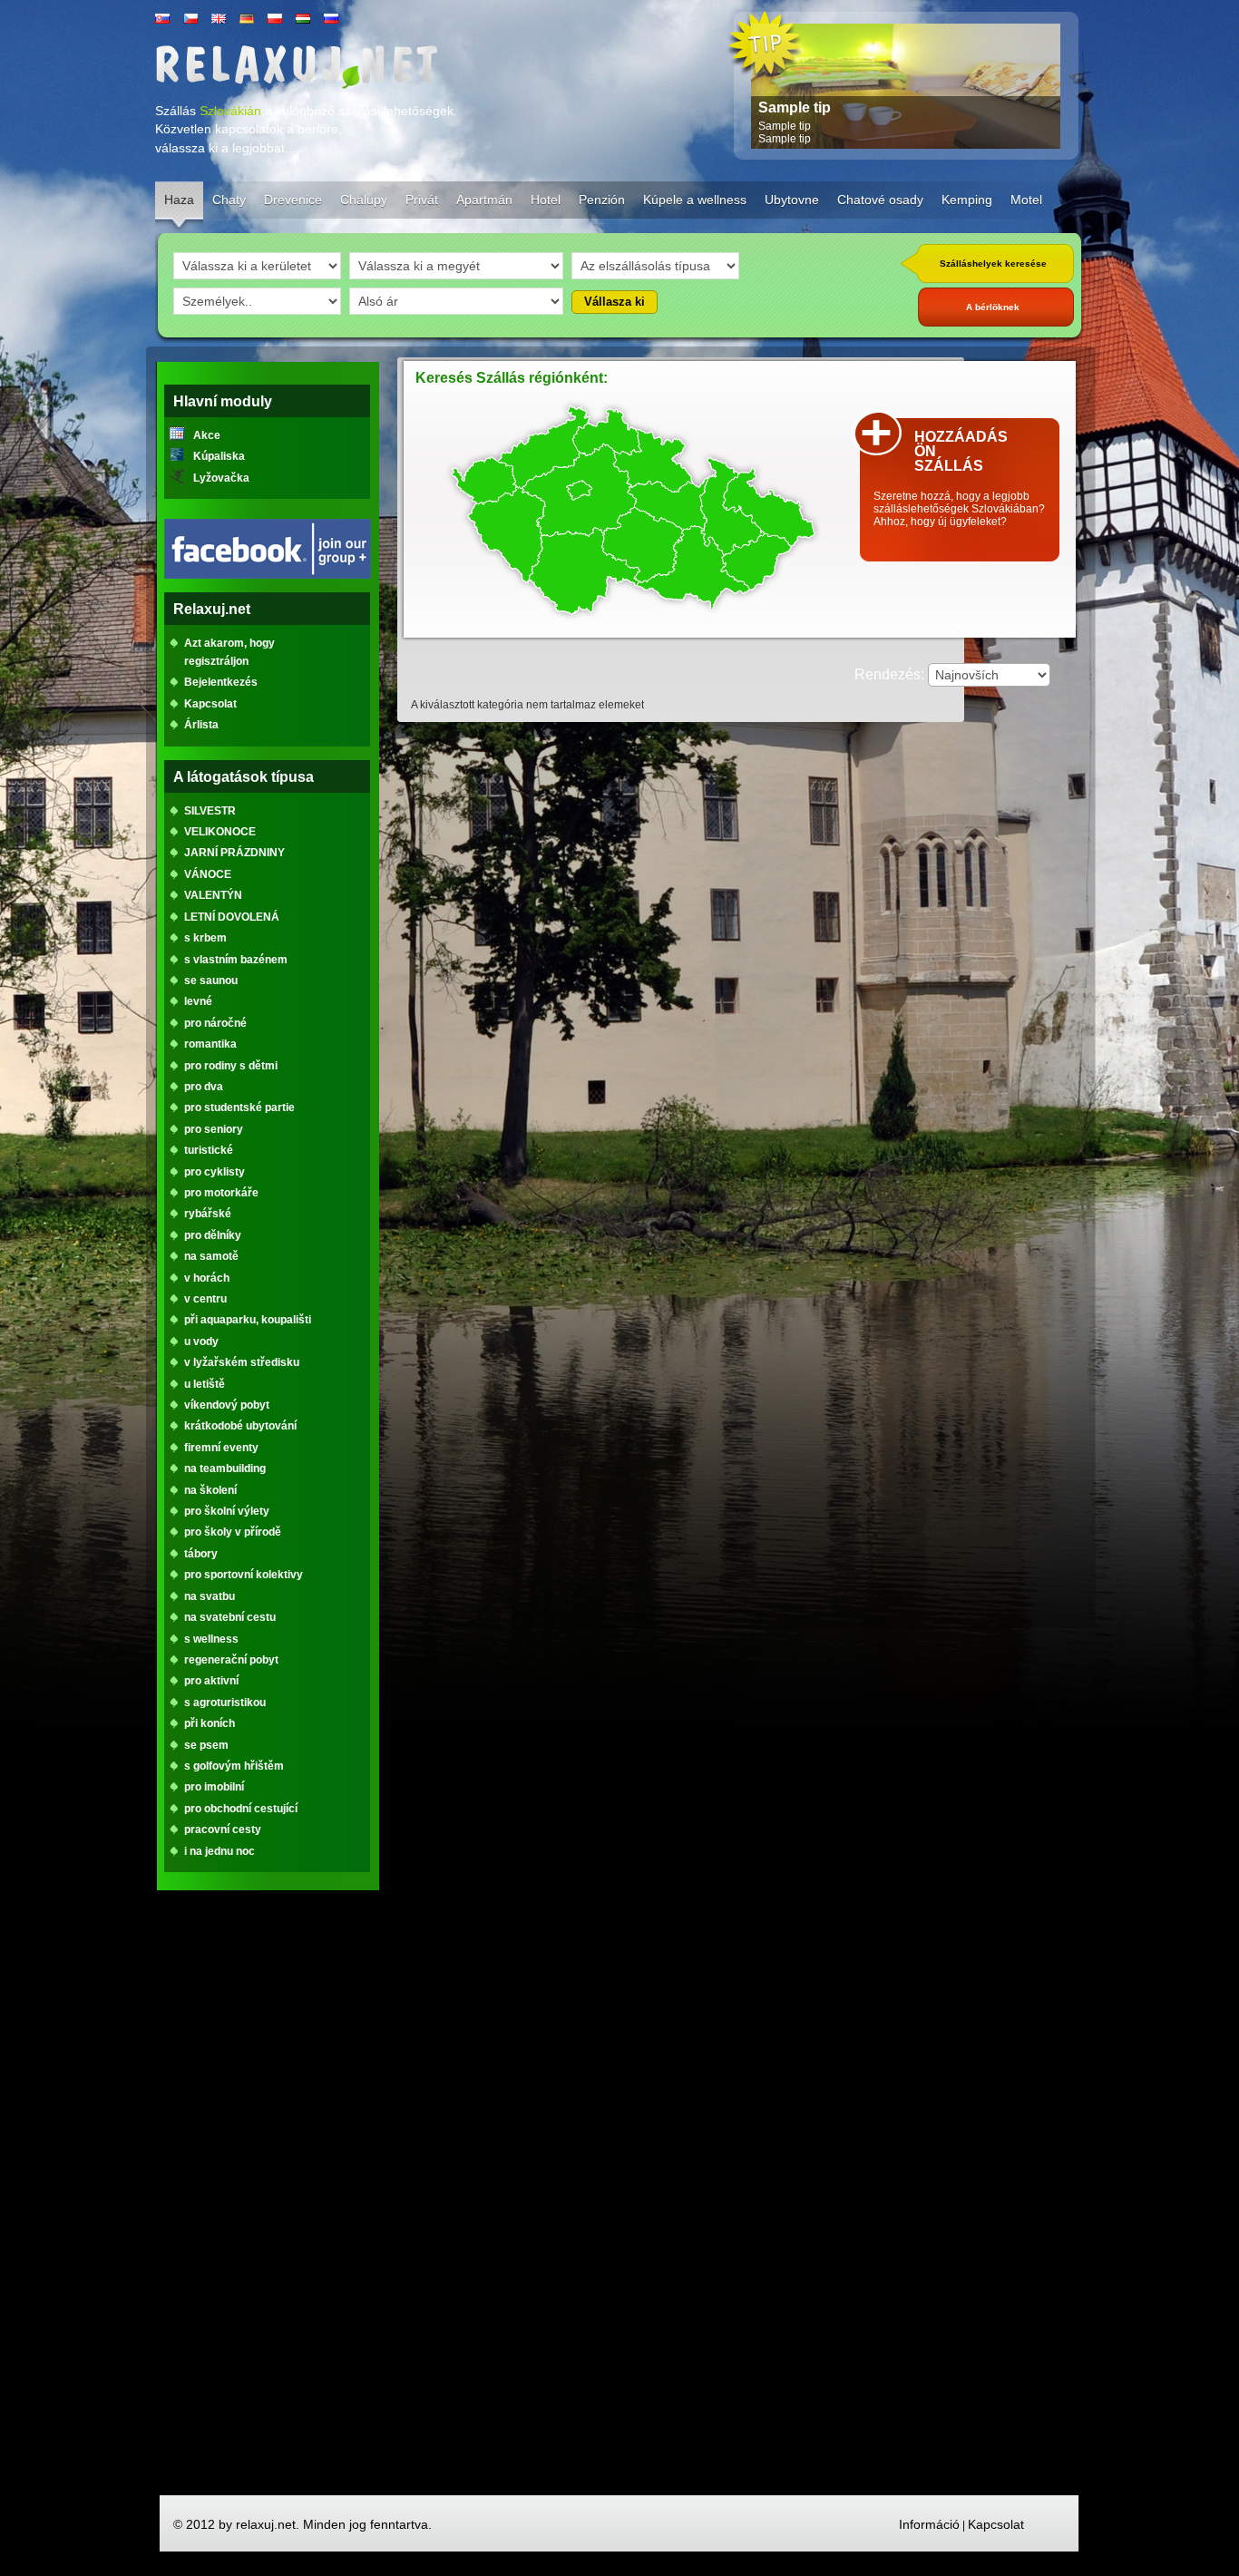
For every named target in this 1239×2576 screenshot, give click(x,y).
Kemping (967, 200)
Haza (179, 200)
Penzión (602, 200)
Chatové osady (880, 200)
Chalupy (364, 200)
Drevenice (293, 200)
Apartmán (484, 200)
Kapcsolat (996, 2524)
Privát (422, 200)
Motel (1026, 200)
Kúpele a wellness (695, 200)
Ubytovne (792, 200)
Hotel (546, 200)
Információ (929, 2524)
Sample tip (795, 107)
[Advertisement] (268, 2200)
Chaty (229, 200)
